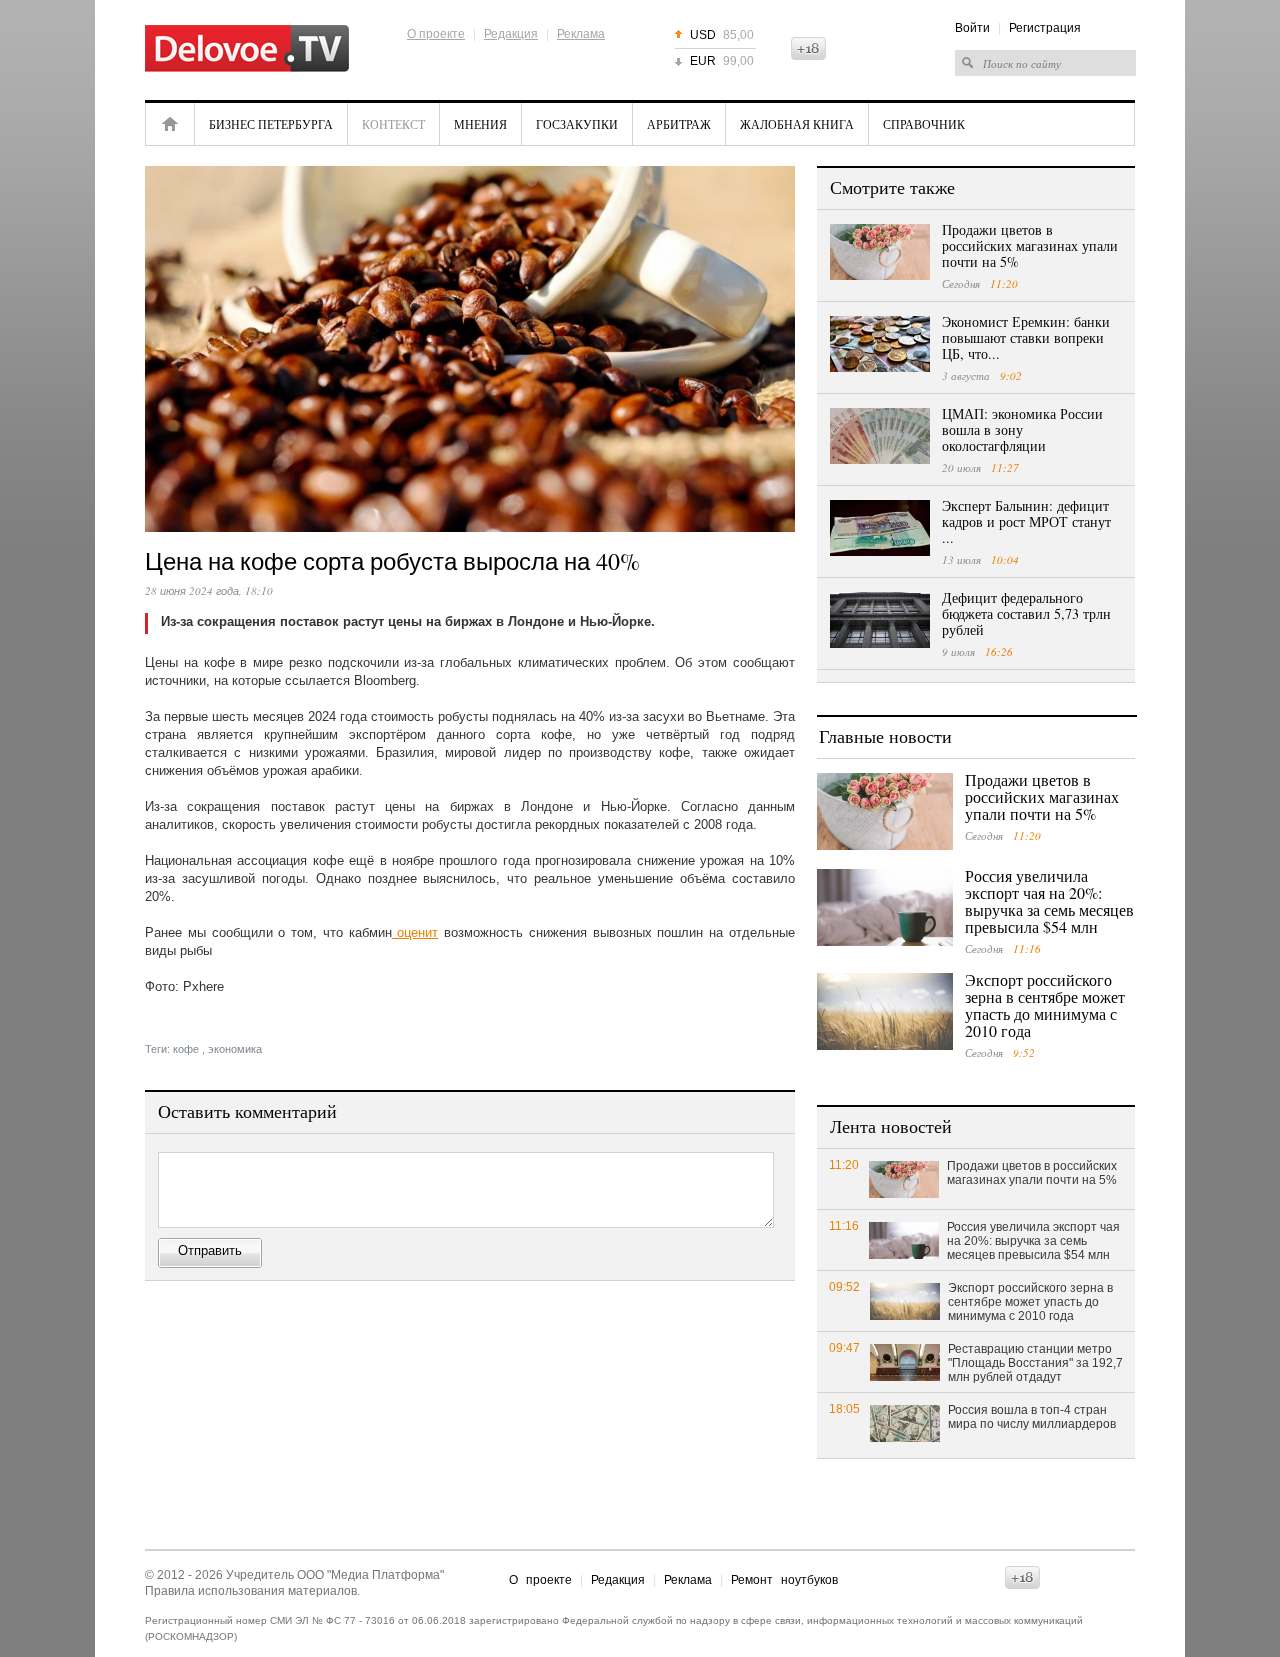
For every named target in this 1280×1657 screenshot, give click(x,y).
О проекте (436, 34)
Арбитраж (679, 124)
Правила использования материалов (251, 1591)
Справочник (924, 124)
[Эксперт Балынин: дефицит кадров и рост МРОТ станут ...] (880, 528)
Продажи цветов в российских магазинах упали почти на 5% (1030, 245)
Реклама (581, 34)
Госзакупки (577, 124)
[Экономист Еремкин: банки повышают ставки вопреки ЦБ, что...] (880, 344)
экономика (235, 1049)
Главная (170, 124)
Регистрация (1045, 28)
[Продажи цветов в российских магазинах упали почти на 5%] (880, 252)
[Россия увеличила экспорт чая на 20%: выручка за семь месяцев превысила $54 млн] (885, 907)
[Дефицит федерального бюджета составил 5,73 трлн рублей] (880, 620)
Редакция (511, 34)
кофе (186, 1049)
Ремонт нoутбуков (784, 1580)
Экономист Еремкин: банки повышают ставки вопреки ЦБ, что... (1026, 337)
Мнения (480, 124)
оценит (415, 932)
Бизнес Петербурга (271, 124)
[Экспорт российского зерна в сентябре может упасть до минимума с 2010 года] (885, 1011)
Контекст (393, 124)
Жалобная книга (797, 124)
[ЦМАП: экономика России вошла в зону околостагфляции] (880, 436)
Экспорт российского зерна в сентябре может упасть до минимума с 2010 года (1045, 1005)
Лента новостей (891, 1126)
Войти (972, 28)
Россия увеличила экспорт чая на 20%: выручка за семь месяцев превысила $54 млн (1049, 901)
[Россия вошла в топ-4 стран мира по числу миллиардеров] (905, 1422)
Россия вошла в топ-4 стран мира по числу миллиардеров (1032, 1417)
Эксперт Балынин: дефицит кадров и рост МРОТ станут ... (1026, 521)
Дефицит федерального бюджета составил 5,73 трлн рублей (1026, 613)
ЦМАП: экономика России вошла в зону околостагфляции (1022, 429)
